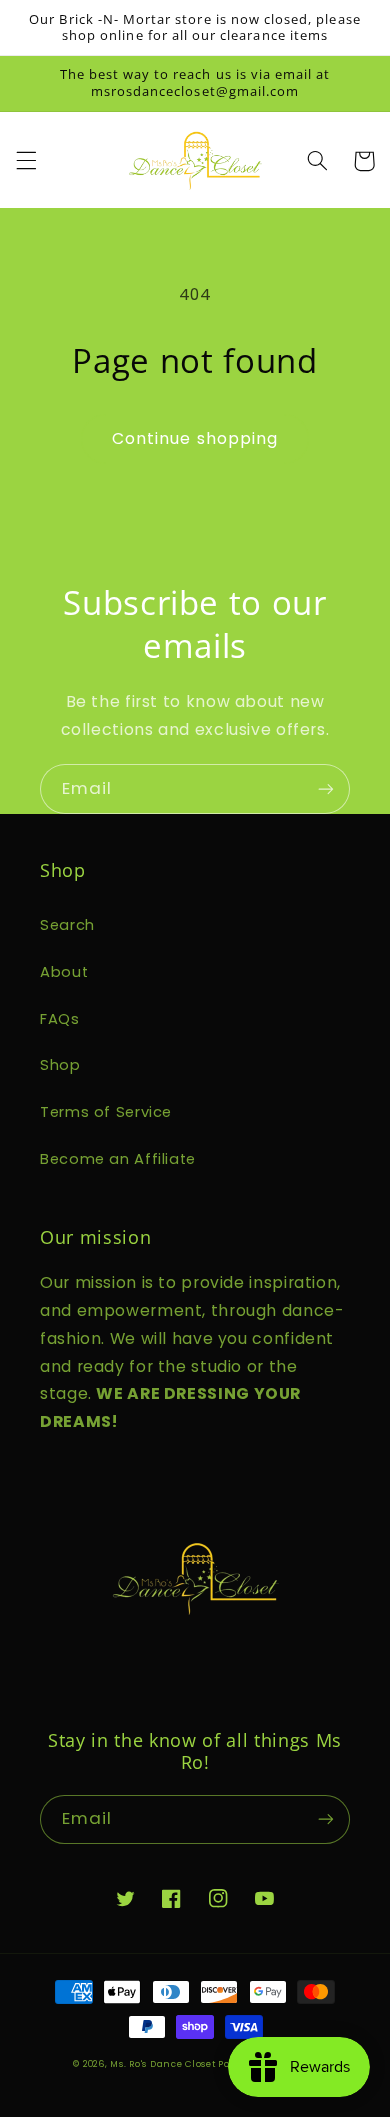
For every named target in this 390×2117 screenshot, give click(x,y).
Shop (60, 1065)
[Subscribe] (326, 788)
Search (67, 925)
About (64, 972)
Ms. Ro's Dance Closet (164, 2064)
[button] (26, 161)
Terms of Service (106, 1112)
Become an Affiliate (118, 1159)
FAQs (60, 1019)
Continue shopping (195, 438)
